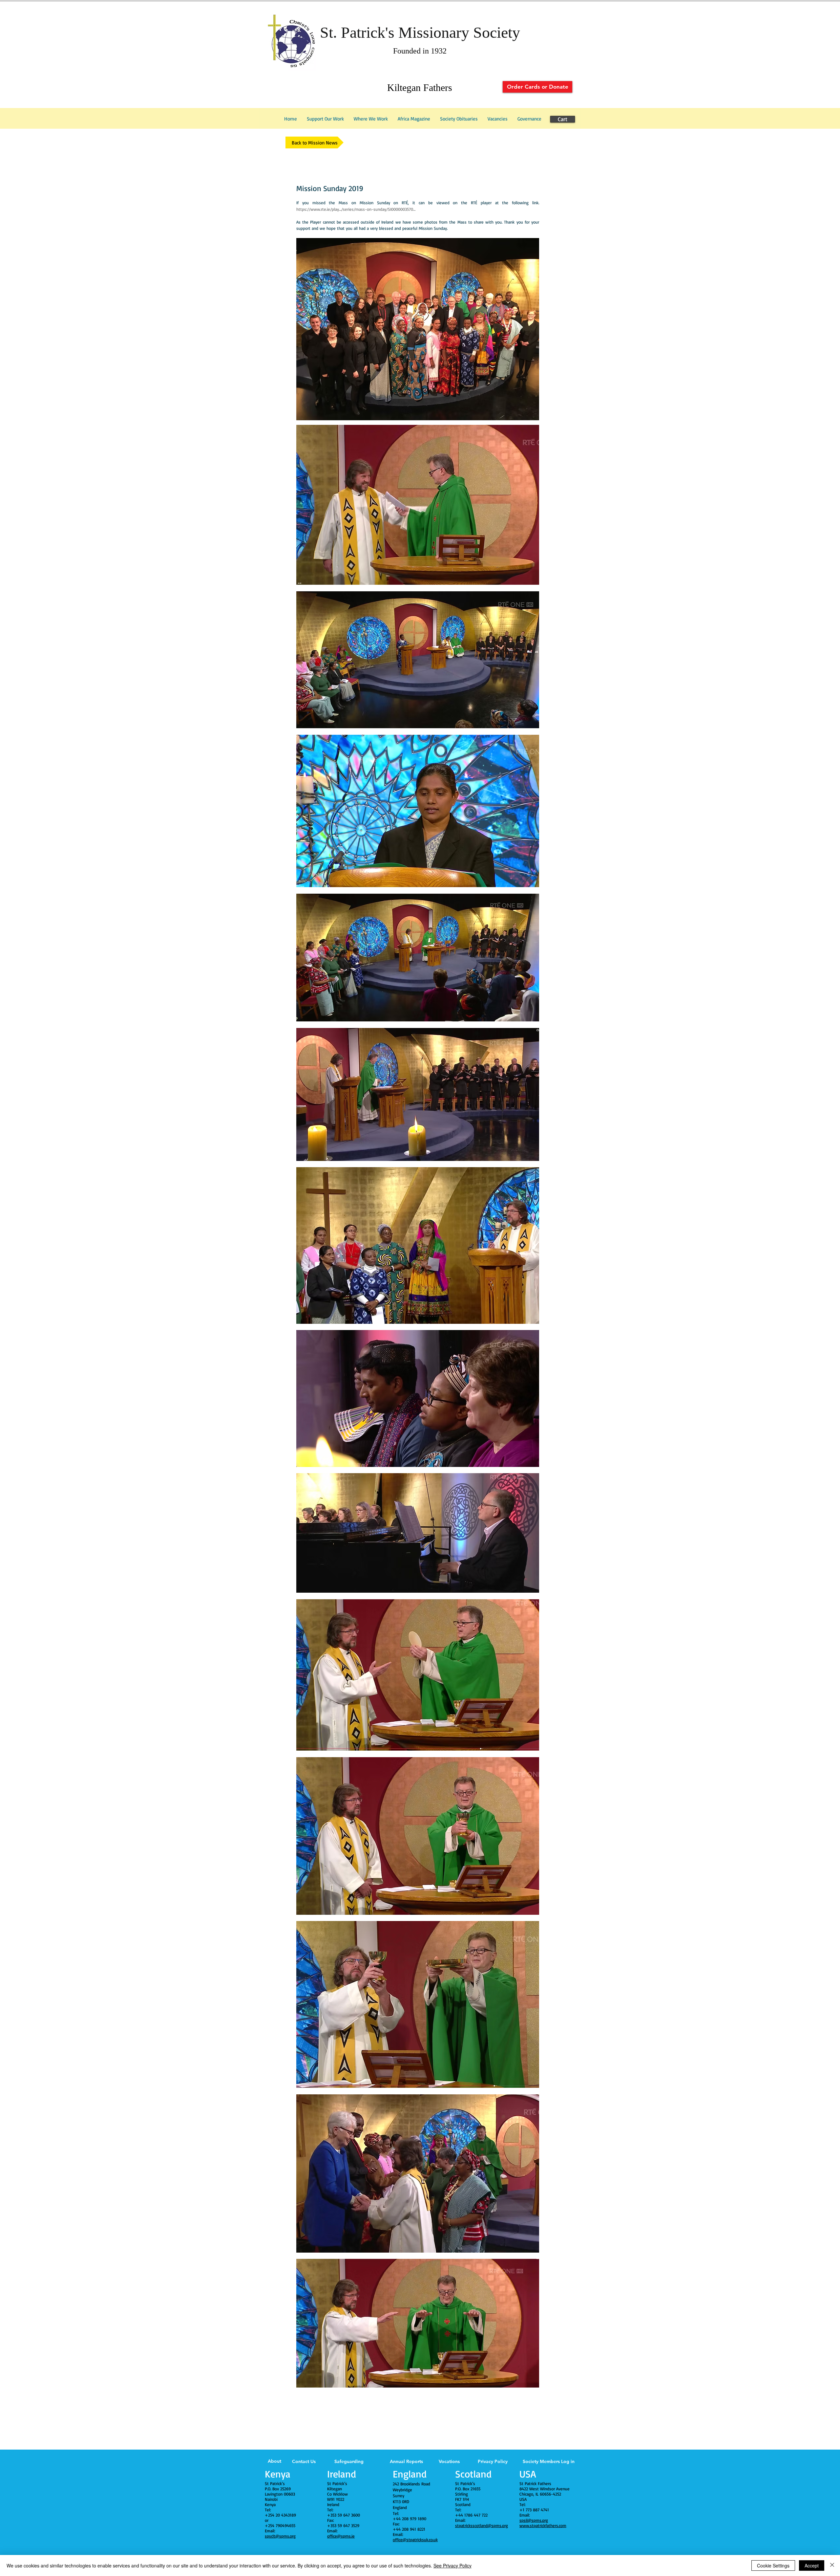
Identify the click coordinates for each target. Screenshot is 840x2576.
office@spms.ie (341, 2536)
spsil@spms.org (534, 2520)
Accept (812, 2565)
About (274, 2461)
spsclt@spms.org (280, 2536)
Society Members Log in (549, 2461)
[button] (529, 119)
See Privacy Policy (452, 2565)
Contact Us (304, 2461)
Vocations (449, 2461)
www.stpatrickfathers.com (543, 2525)
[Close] (832, 2565)
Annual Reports (406, 2461)
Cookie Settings (773, 2565)
